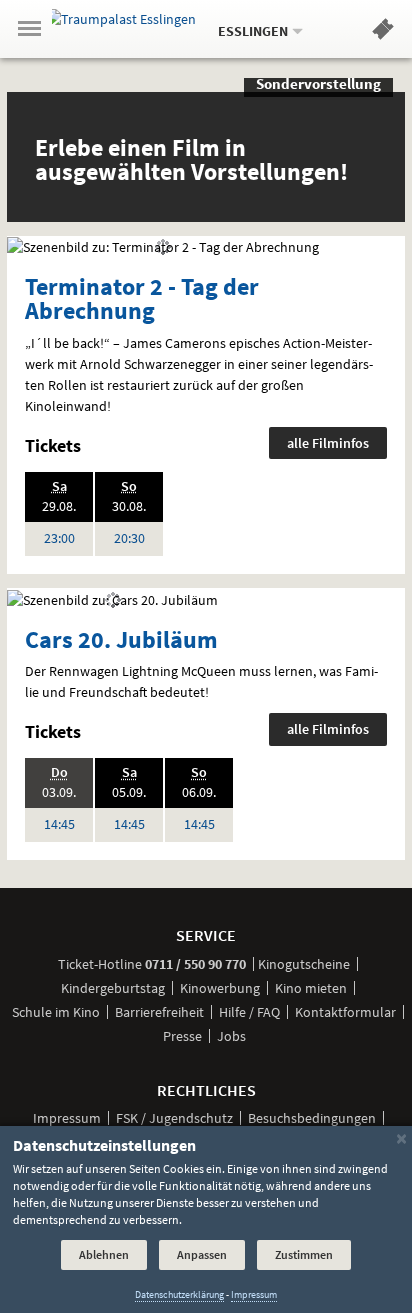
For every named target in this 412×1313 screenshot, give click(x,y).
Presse (182, 1036)
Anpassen (202, 1254)
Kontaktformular (345, 1012)
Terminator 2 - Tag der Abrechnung (142, 298)
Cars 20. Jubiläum (121, 639)
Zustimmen (304, 1254)
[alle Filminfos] (163, 246)
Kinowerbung (220, 988)
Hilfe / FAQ (249, 1012)
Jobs (231, 1036)
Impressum (67, 1118)
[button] (383, 33)
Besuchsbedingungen (312, 1118)
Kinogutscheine (304, 964)
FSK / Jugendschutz (174, 1118)
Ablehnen (104, 1254)
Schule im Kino (56, 1012)
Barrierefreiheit (159, 1012)
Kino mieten (311, 988)
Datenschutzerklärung (179, 1294)
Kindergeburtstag (113, 988)
